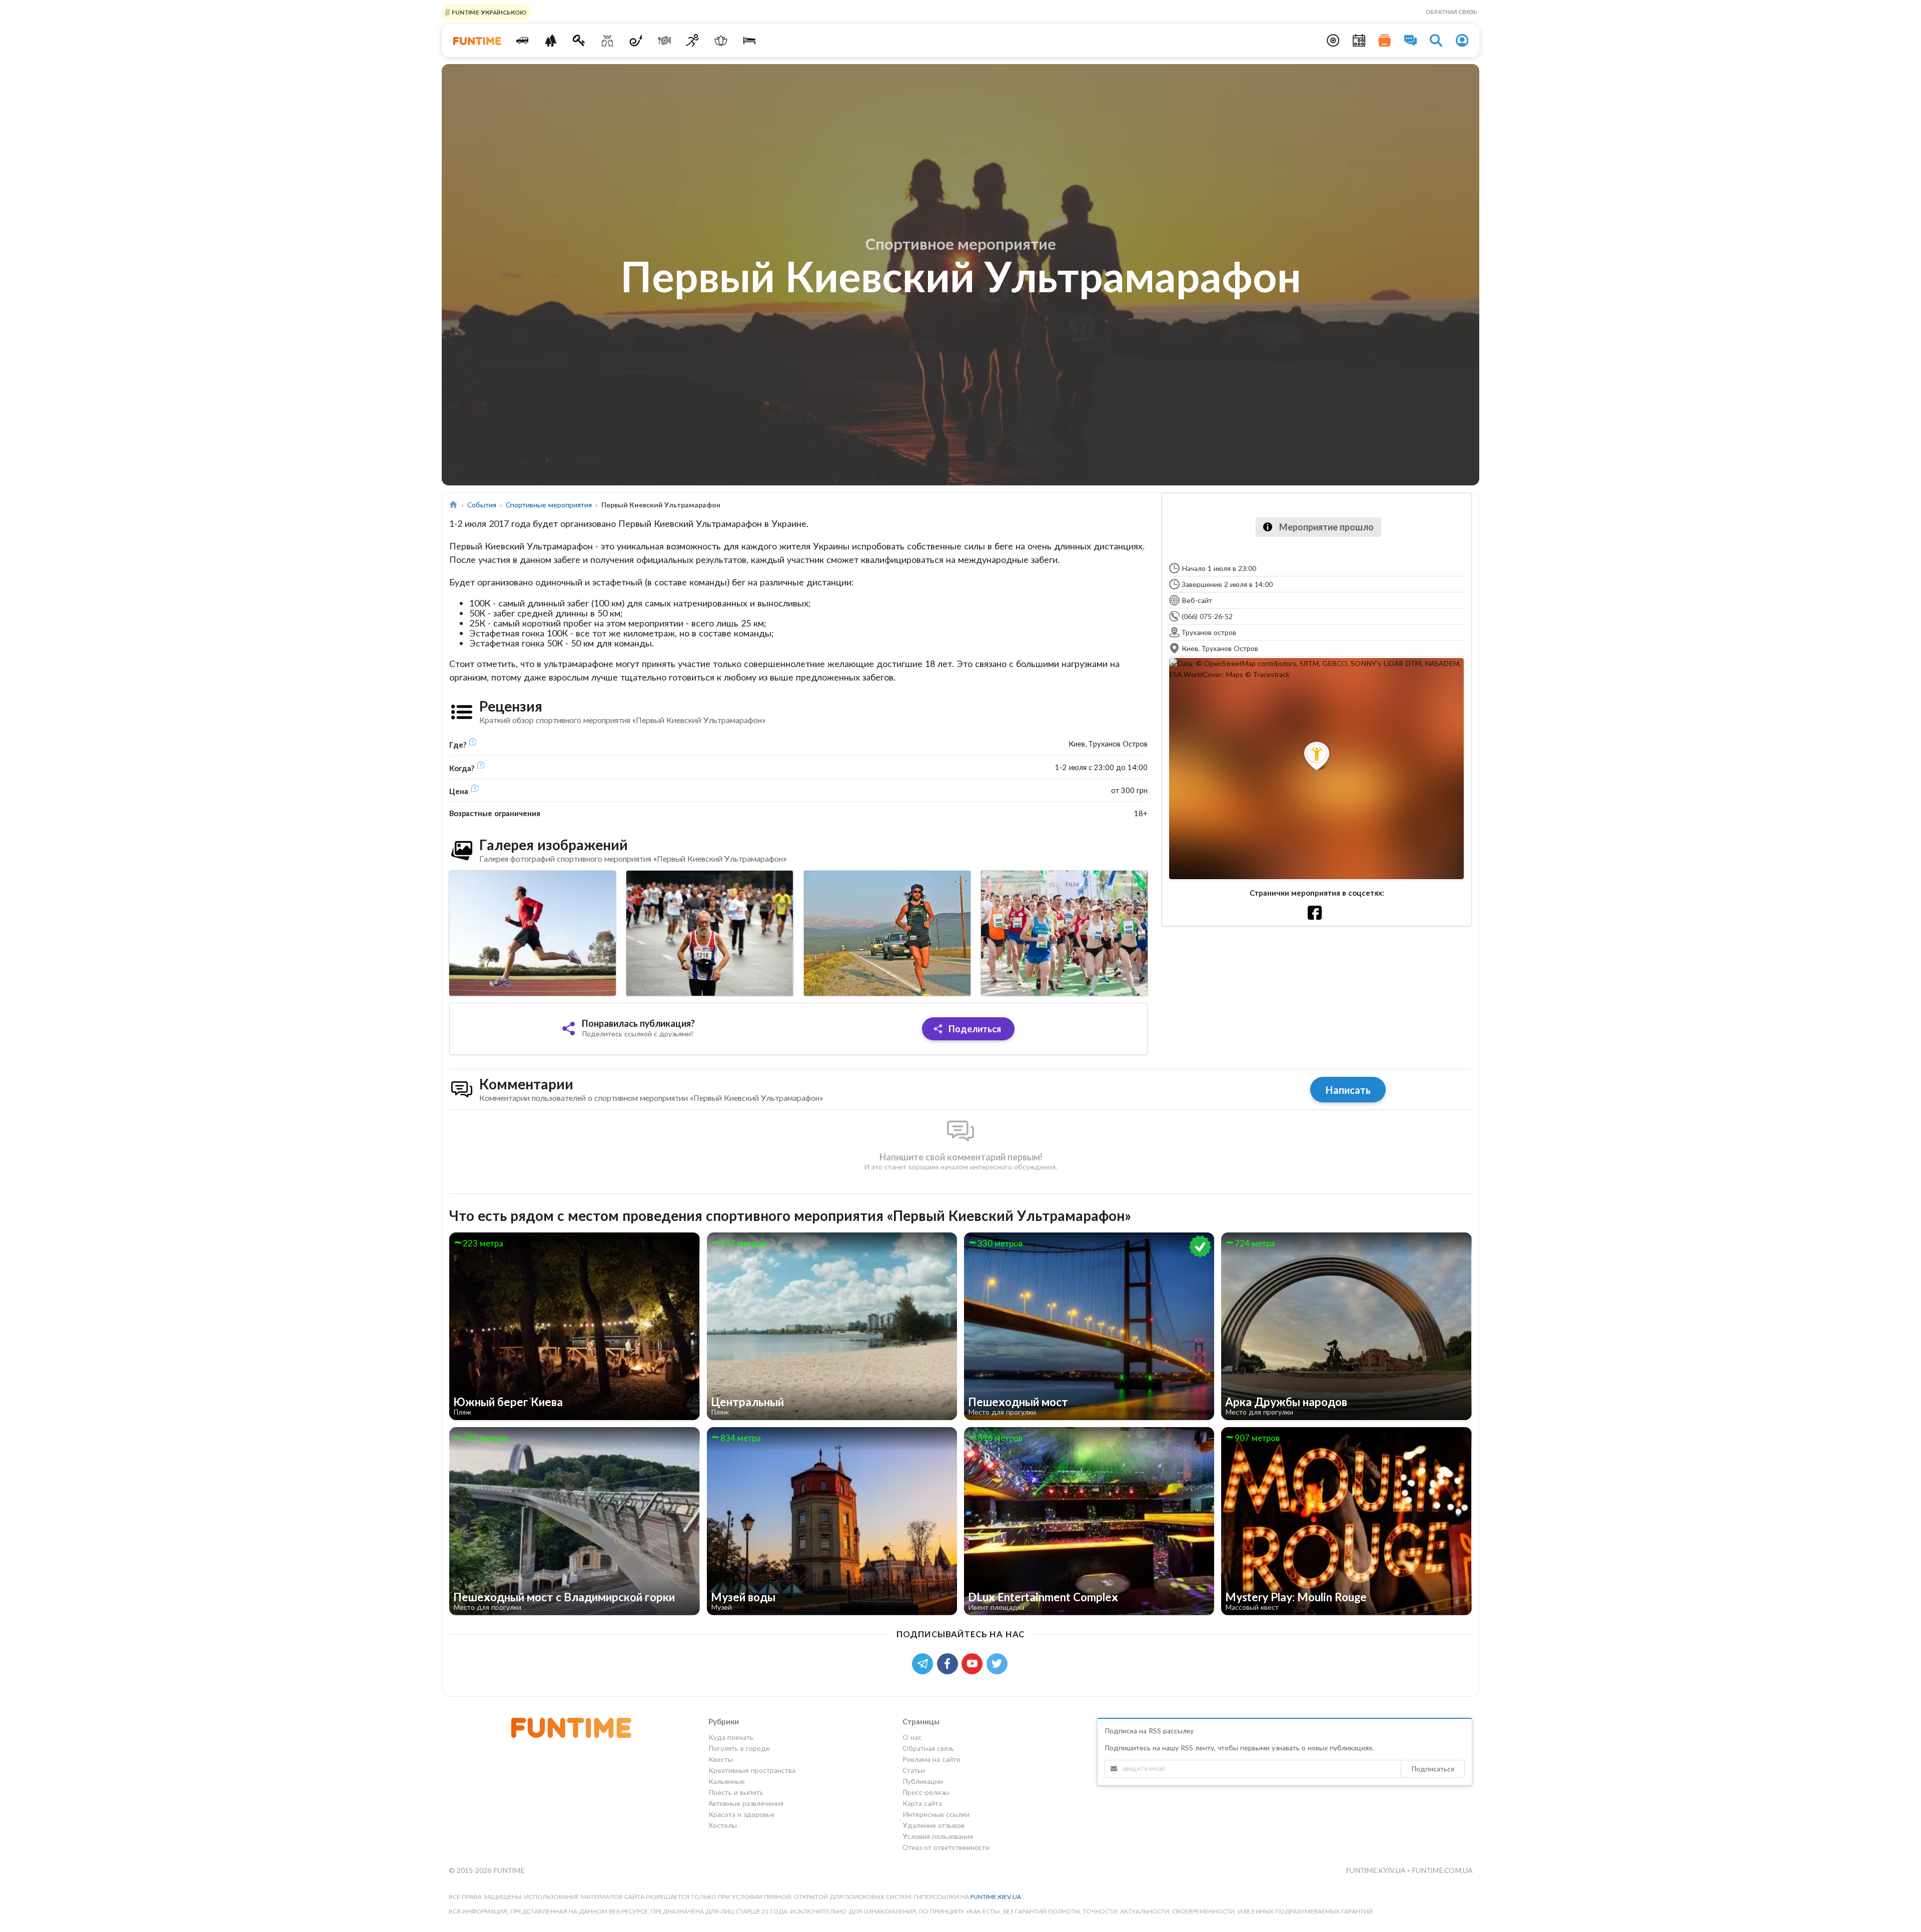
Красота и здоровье (741, 1814)
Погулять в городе (739, 1748)
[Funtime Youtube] (974, 1663)
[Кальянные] (636, 41)
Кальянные (727, 1781)
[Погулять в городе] (551, 41)
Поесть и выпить (736, 1792)
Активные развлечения (746, 1803)
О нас (912, 1737)
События (482, 505)
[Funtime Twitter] (998, 1663)
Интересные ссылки (936, 1814)
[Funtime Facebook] (949, 1663)
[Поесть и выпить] (664, 41)
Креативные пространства (752, 1770)
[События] (1359, 41)
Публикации (923, 1781)
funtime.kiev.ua (996, 1897)
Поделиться (974, 1029)
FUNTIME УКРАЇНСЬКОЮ (488, 12)
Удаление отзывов (933, 1825)
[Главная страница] (453, 505)
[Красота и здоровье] (721, 41)
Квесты (721, 1759)
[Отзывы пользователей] (1411, 41)
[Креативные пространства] (608, 41)
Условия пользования (938, 1836)
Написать (1348, 1090)
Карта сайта (922, 1803)
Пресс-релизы (926, 1792)
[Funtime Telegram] (924, 1663)
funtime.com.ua (1442, 1870)
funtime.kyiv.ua (1376, 1870)
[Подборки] (1385, 41)
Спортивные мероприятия (549, 505)
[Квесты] (579, 41)
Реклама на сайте (931, 1759)
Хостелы (723, 1825)
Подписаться (1433, 1769)
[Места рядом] (1333, 41)
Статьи (914, 1770)
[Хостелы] (750, 41)
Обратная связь (1451, 12)
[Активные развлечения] (693, 41)
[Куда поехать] (523, 41)
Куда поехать (731, 1737)
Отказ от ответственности (946, 1847)
